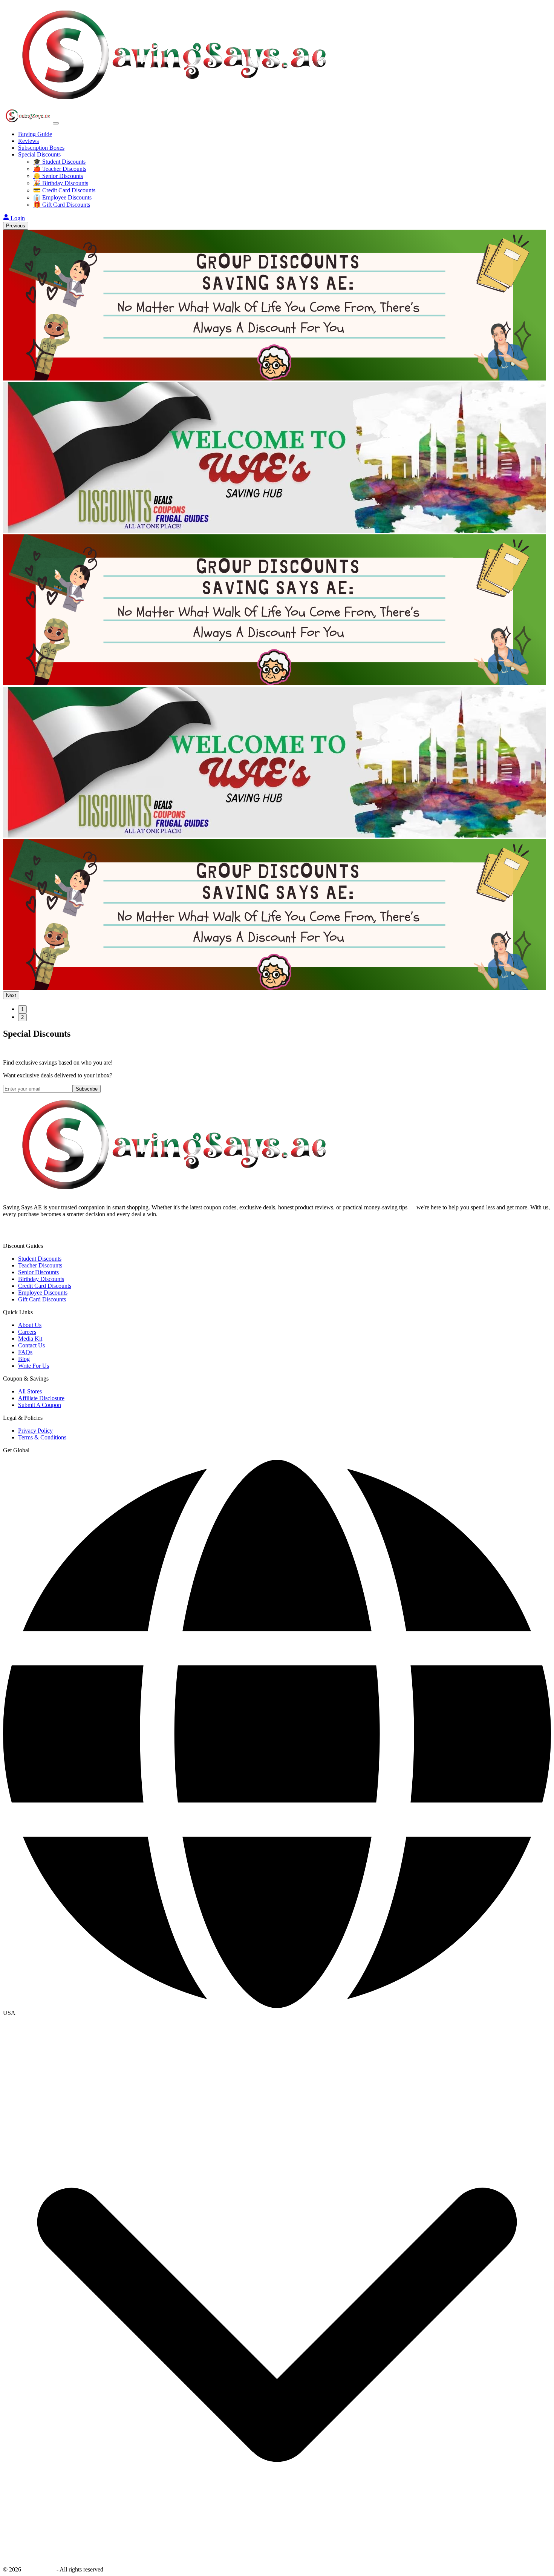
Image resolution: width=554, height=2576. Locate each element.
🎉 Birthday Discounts (61, 183)
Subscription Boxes (41, 148)
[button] (277, 2013)
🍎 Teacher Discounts (60, 169)
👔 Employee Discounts (62, 197)
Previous (16, 226)
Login (18, 218)
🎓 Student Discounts (59, 162)
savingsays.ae (39, 2569)
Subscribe (87, 1089)
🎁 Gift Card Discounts (62, 205)
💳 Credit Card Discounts (64, 190)
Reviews (28, 141)
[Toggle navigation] (56, 123)
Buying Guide (35, 134)
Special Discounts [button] (39, 154)
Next (11, 995)
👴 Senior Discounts (58, 176)
